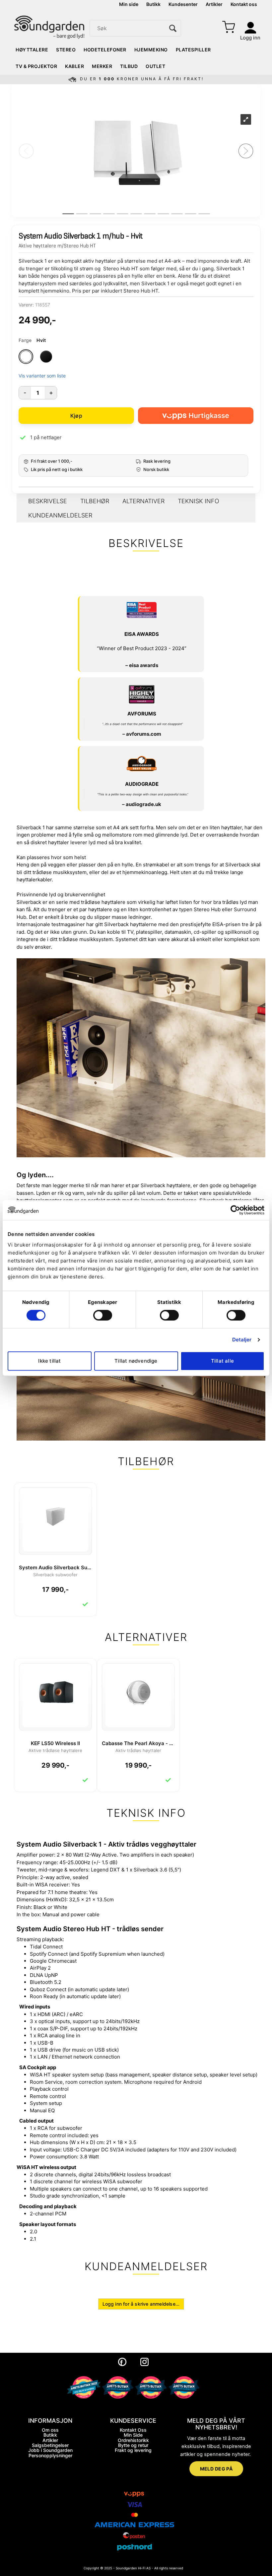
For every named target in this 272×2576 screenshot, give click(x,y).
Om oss (50, 2430)
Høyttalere (32, 50)
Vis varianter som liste (42, 376)
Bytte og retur (133, 2445)
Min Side (133, 2435)
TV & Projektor (36, 66)
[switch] (103, 1315)
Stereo (66, 50)
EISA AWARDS (142, 634)
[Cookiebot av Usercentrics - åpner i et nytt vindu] (235, 1210)
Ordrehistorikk (133, 2440)
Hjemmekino (151, 50)
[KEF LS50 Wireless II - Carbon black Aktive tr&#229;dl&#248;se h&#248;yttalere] (55, 1691)
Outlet (155, 66)
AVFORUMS (142, 714)
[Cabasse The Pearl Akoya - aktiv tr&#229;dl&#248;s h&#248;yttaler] (138, 1691)
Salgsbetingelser (50, 2445)
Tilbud (129, 66)
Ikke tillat (49, 1361)
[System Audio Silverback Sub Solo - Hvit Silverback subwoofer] (55, 1516)
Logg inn (250, 38)
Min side (129, 4)
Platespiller (193, 50)
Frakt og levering (133, 2450)
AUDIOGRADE (142, 784)
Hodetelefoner (105, 50)
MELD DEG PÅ (216, 2469)
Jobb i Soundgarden (50, 2450)
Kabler (74, 66)
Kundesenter (183, 4)
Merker (102, 66)
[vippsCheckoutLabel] (196, 416)
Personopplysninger (50, 2455)
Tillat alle (222, 1361)
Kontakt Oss (133, 2430)
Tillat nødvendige (136, 1361)
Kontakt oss (244, 4)
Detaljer (242, 1340)
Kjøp (76, 416)
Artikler (214, 4)
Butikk (153, 4)
